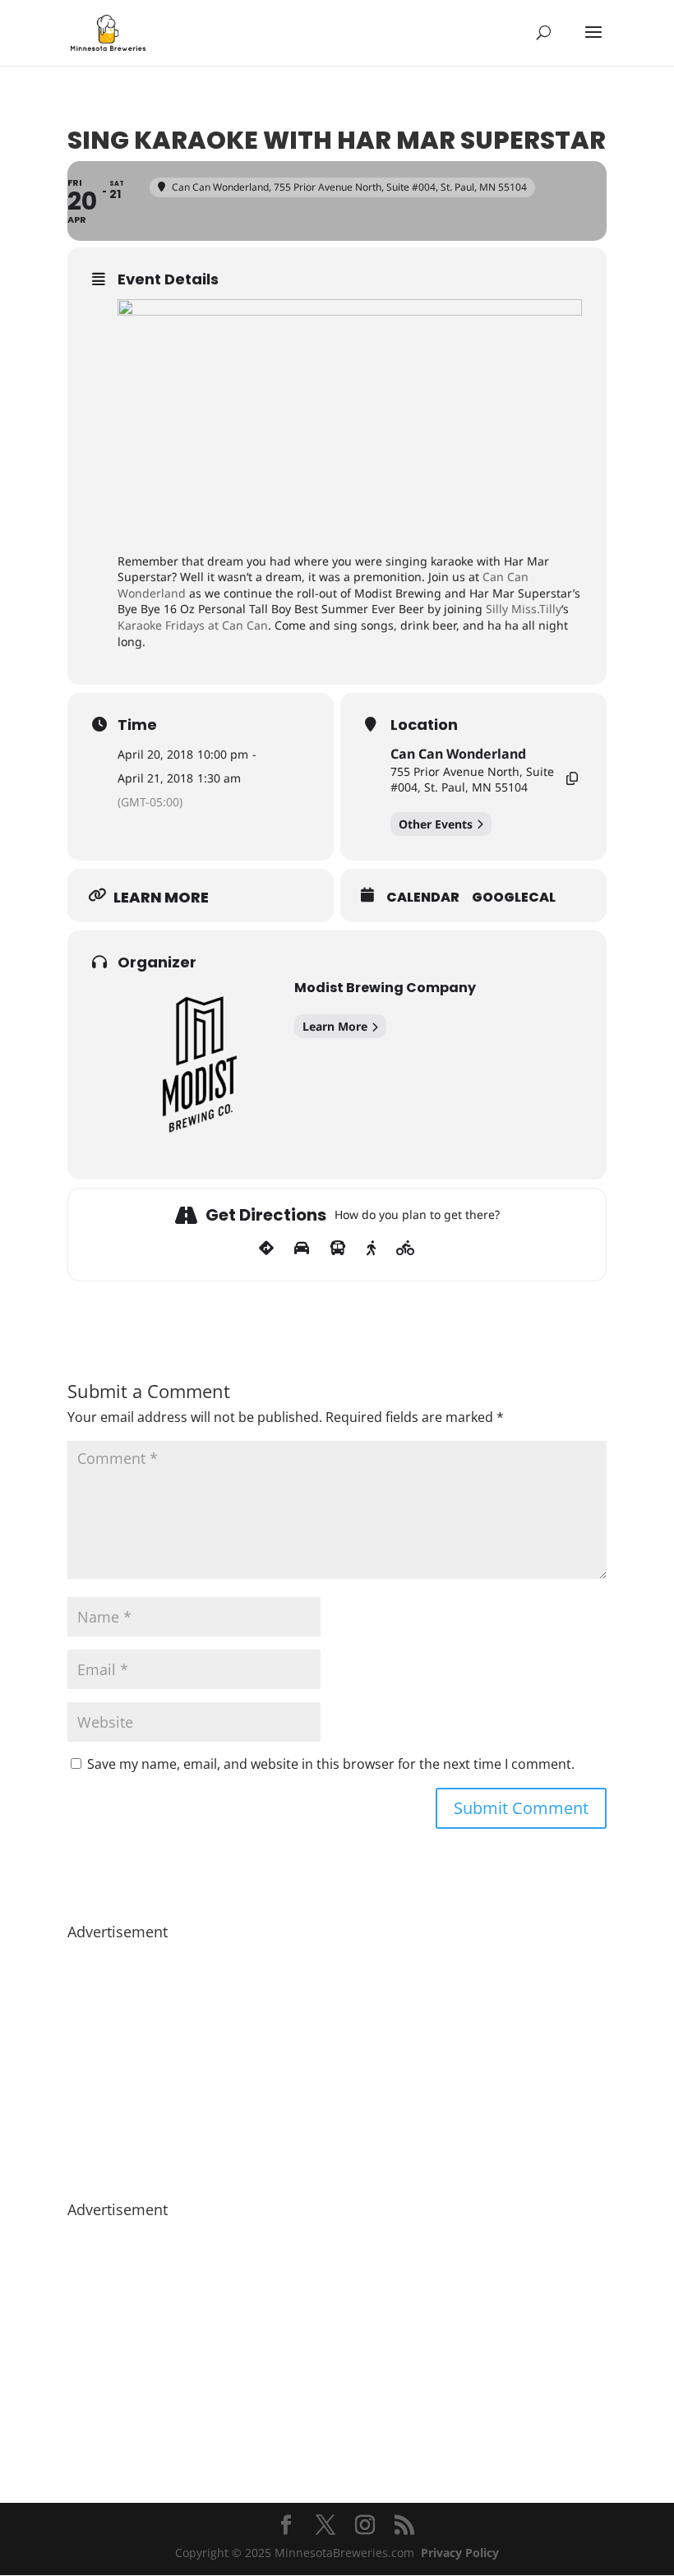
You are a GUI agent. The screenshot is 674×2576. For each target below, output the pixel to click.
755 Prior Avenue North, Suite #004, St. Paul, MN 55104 (472, 780)
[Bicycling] (406, 1249)
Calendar (423, 898)
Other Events (436, 824)
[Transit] (338, 1249)
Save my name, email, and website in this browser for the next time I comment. (331, 1764)
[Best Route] (266, 1249)
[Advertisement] (337, 2062)
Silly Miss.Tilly (524, 609)
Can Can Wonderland (458, 754)
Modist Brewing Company (385, 988)
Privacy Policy (460, 2553)
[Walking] (371, 1249)
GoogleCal (514, 898)
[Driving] (302, 1249)
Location (424, 725)
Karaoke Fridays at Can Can (193, 625)
